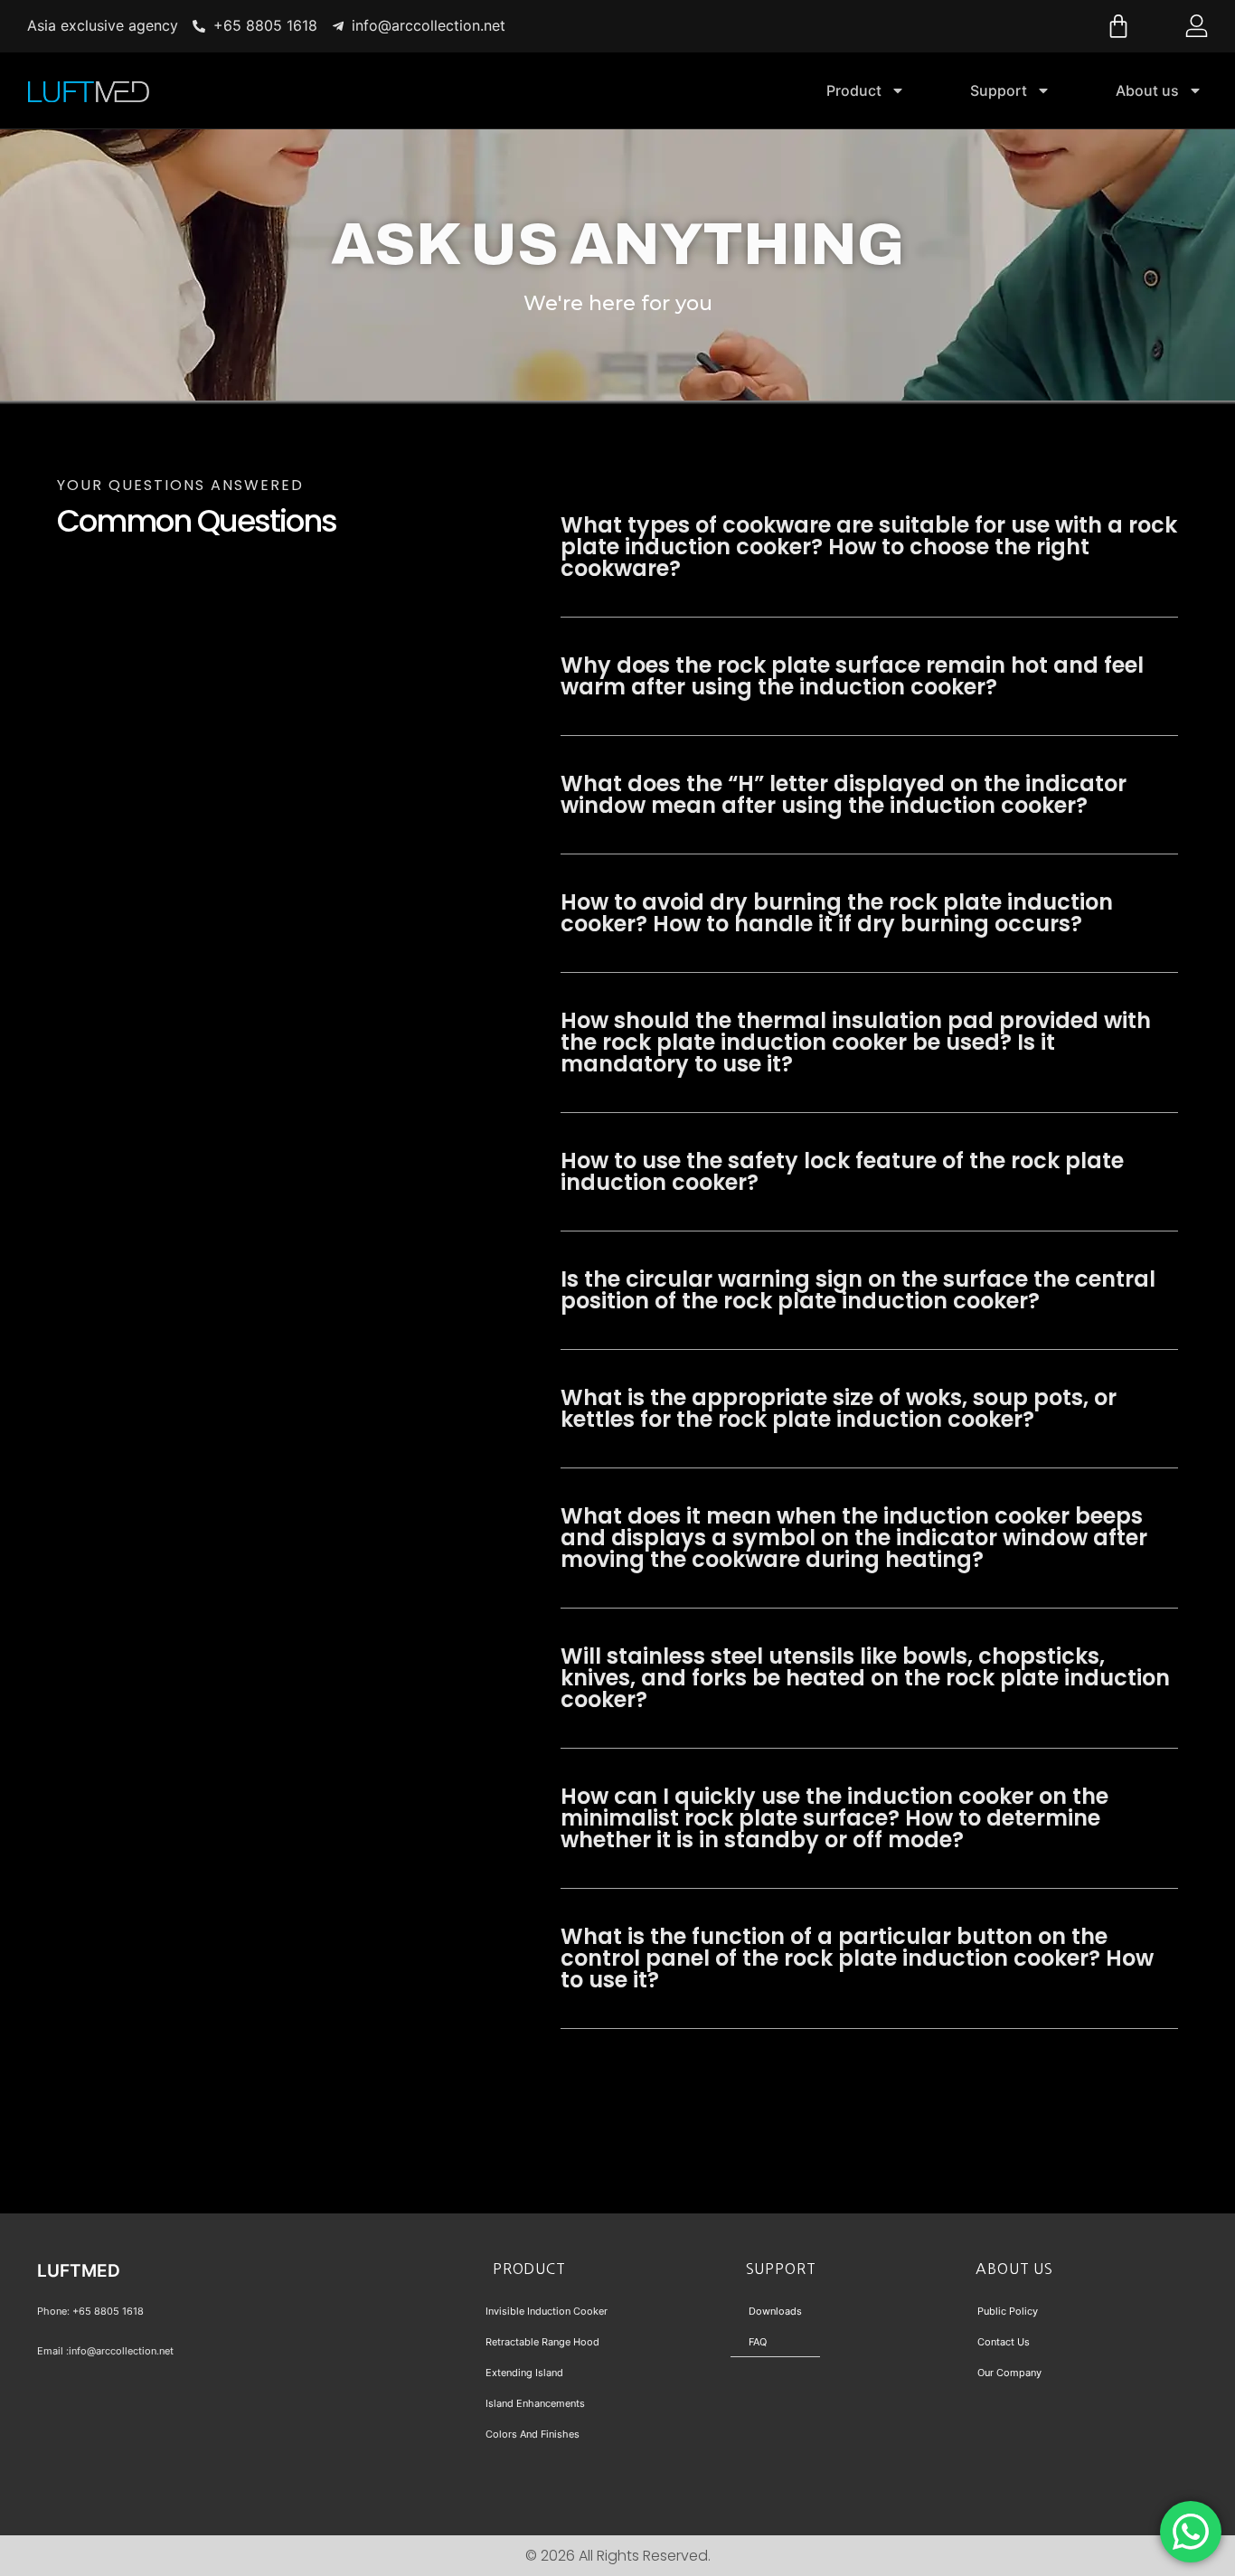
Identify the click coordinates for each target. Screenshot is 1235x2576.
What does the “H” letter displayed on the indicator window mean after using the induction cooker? (844, 794)
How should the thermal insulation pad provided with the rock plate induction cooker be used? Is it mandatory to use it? (856, 1042)
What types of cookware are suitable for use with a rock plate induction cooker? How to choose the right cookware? (869, 547)
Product (854, 90)
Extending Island (524, 2373)
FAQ (758, 2342)
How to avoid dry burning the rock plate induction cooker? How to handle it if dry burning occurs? (837, 913)
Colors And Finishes (533, 2434)
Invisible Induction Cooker (547, 2311)
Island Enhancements (535, 2403)
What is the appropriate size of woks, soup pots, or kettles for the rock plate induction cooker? (839, 1408)
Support (999, 90)
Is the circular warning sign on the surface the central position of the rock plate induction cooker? (858, 1290)
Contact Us (1004, 2342)
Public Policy (1008, 2311)
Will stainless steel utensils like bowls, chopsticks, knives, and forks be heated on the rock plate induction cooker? (865, 1678)
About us (1147, 90)
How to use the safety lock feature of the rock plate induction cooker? (842, 1171)
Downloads (775, 2311)
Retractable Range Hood (542, 2342)
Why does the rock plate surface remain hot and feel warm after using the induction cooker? (852, 676)
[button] (869, 547)
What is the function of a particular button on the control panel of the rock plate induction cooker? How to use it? (857, 1958)
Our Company (1009, 2373)
